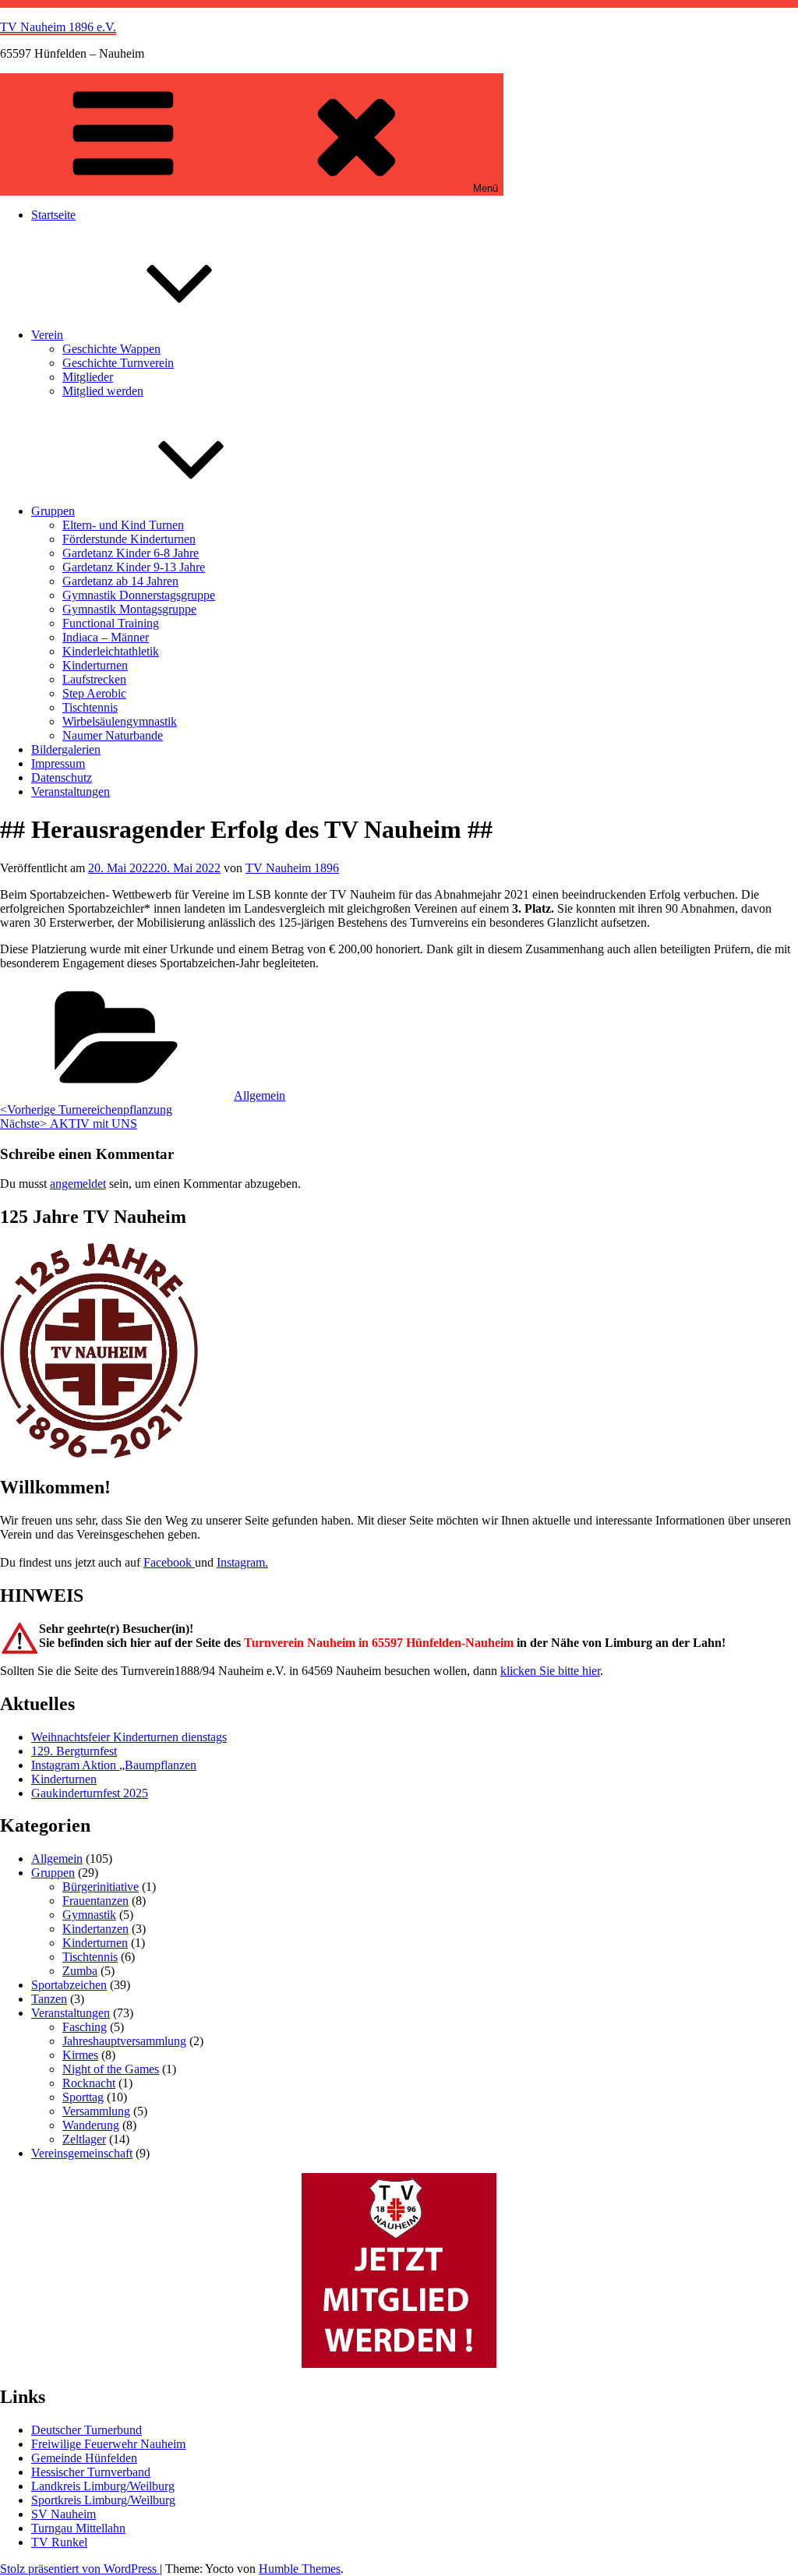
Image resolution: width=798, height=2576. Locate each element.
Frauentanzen (95, 1901)
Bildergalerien (66, 749)
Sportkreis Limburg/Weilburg (103, 2500)
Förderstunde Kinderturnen (129, 539)
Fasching (85, 2027)
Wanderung (91, 2125)
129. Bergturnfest (74, 1751)
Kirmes (80, 2055)
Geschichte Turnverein (118, 363)
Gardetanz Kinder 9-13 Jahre (134, 567)
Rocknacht (89, 2083)
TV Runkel (59, 2542)
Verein (47, 335)
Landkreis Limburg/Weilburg (103, 2486)
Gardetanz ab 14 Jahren (120, 581)
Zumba (80, 1971)
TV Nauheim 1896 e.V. (58, 27)
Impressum (58, 763)
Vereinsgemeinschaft (82, 2153)
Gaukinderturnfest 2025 (90, 1793)
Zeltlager (84, 2139)
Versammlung (96, 2111)
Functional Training (111, 623)
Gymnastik (89, 1915)
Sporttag (83, 2097)
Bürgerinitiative (101, 1887)
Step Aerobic (94, 693)
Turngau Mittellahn (78, 2528)
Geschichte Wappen (111, 349)
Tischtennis (90, 707)
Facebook (169, 1562)
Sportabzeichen (69, 1985)
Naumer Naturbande (113, 735)
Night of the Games (111, 2069)
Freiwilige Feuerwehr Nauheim (108, 2444)
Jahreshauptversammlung (124, 2041)
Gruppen (53, 511)
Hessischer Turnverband (91, 2472)
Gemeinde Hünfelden (84, 2458)
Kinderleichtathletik (111, 651)
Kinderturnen (95, 665)
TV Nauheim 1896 (292, 868)
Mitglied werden (103, 391)
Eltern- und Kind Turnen (123, 525)
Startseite (53, 215)
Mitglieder (88, 377)
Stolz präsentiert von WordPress (80, 2569)
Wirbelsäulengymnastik (120, 721)
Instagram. (242, 1562)
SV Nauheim (64, 2514)
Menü (486, 188)
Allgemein (260, 1095)
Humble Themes (300, 2569)
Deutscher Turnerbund (87, 2430)
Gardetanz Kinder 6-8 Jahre (131, 553)
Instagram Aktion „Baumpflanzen (114, 1765)
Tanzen (49, 1999)
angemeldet (78, 1184)
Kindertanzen (95, 1929)
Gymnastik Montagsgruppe (129, 609)
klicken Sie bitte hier (550, 1671)
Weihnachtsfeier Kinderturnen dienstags (129, 1737)
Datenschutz (62, 777)
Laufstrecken (94, 679)
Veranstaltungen (71, 792)
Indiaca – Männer (106, 637)
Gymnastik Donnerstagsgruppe (139, 595)
